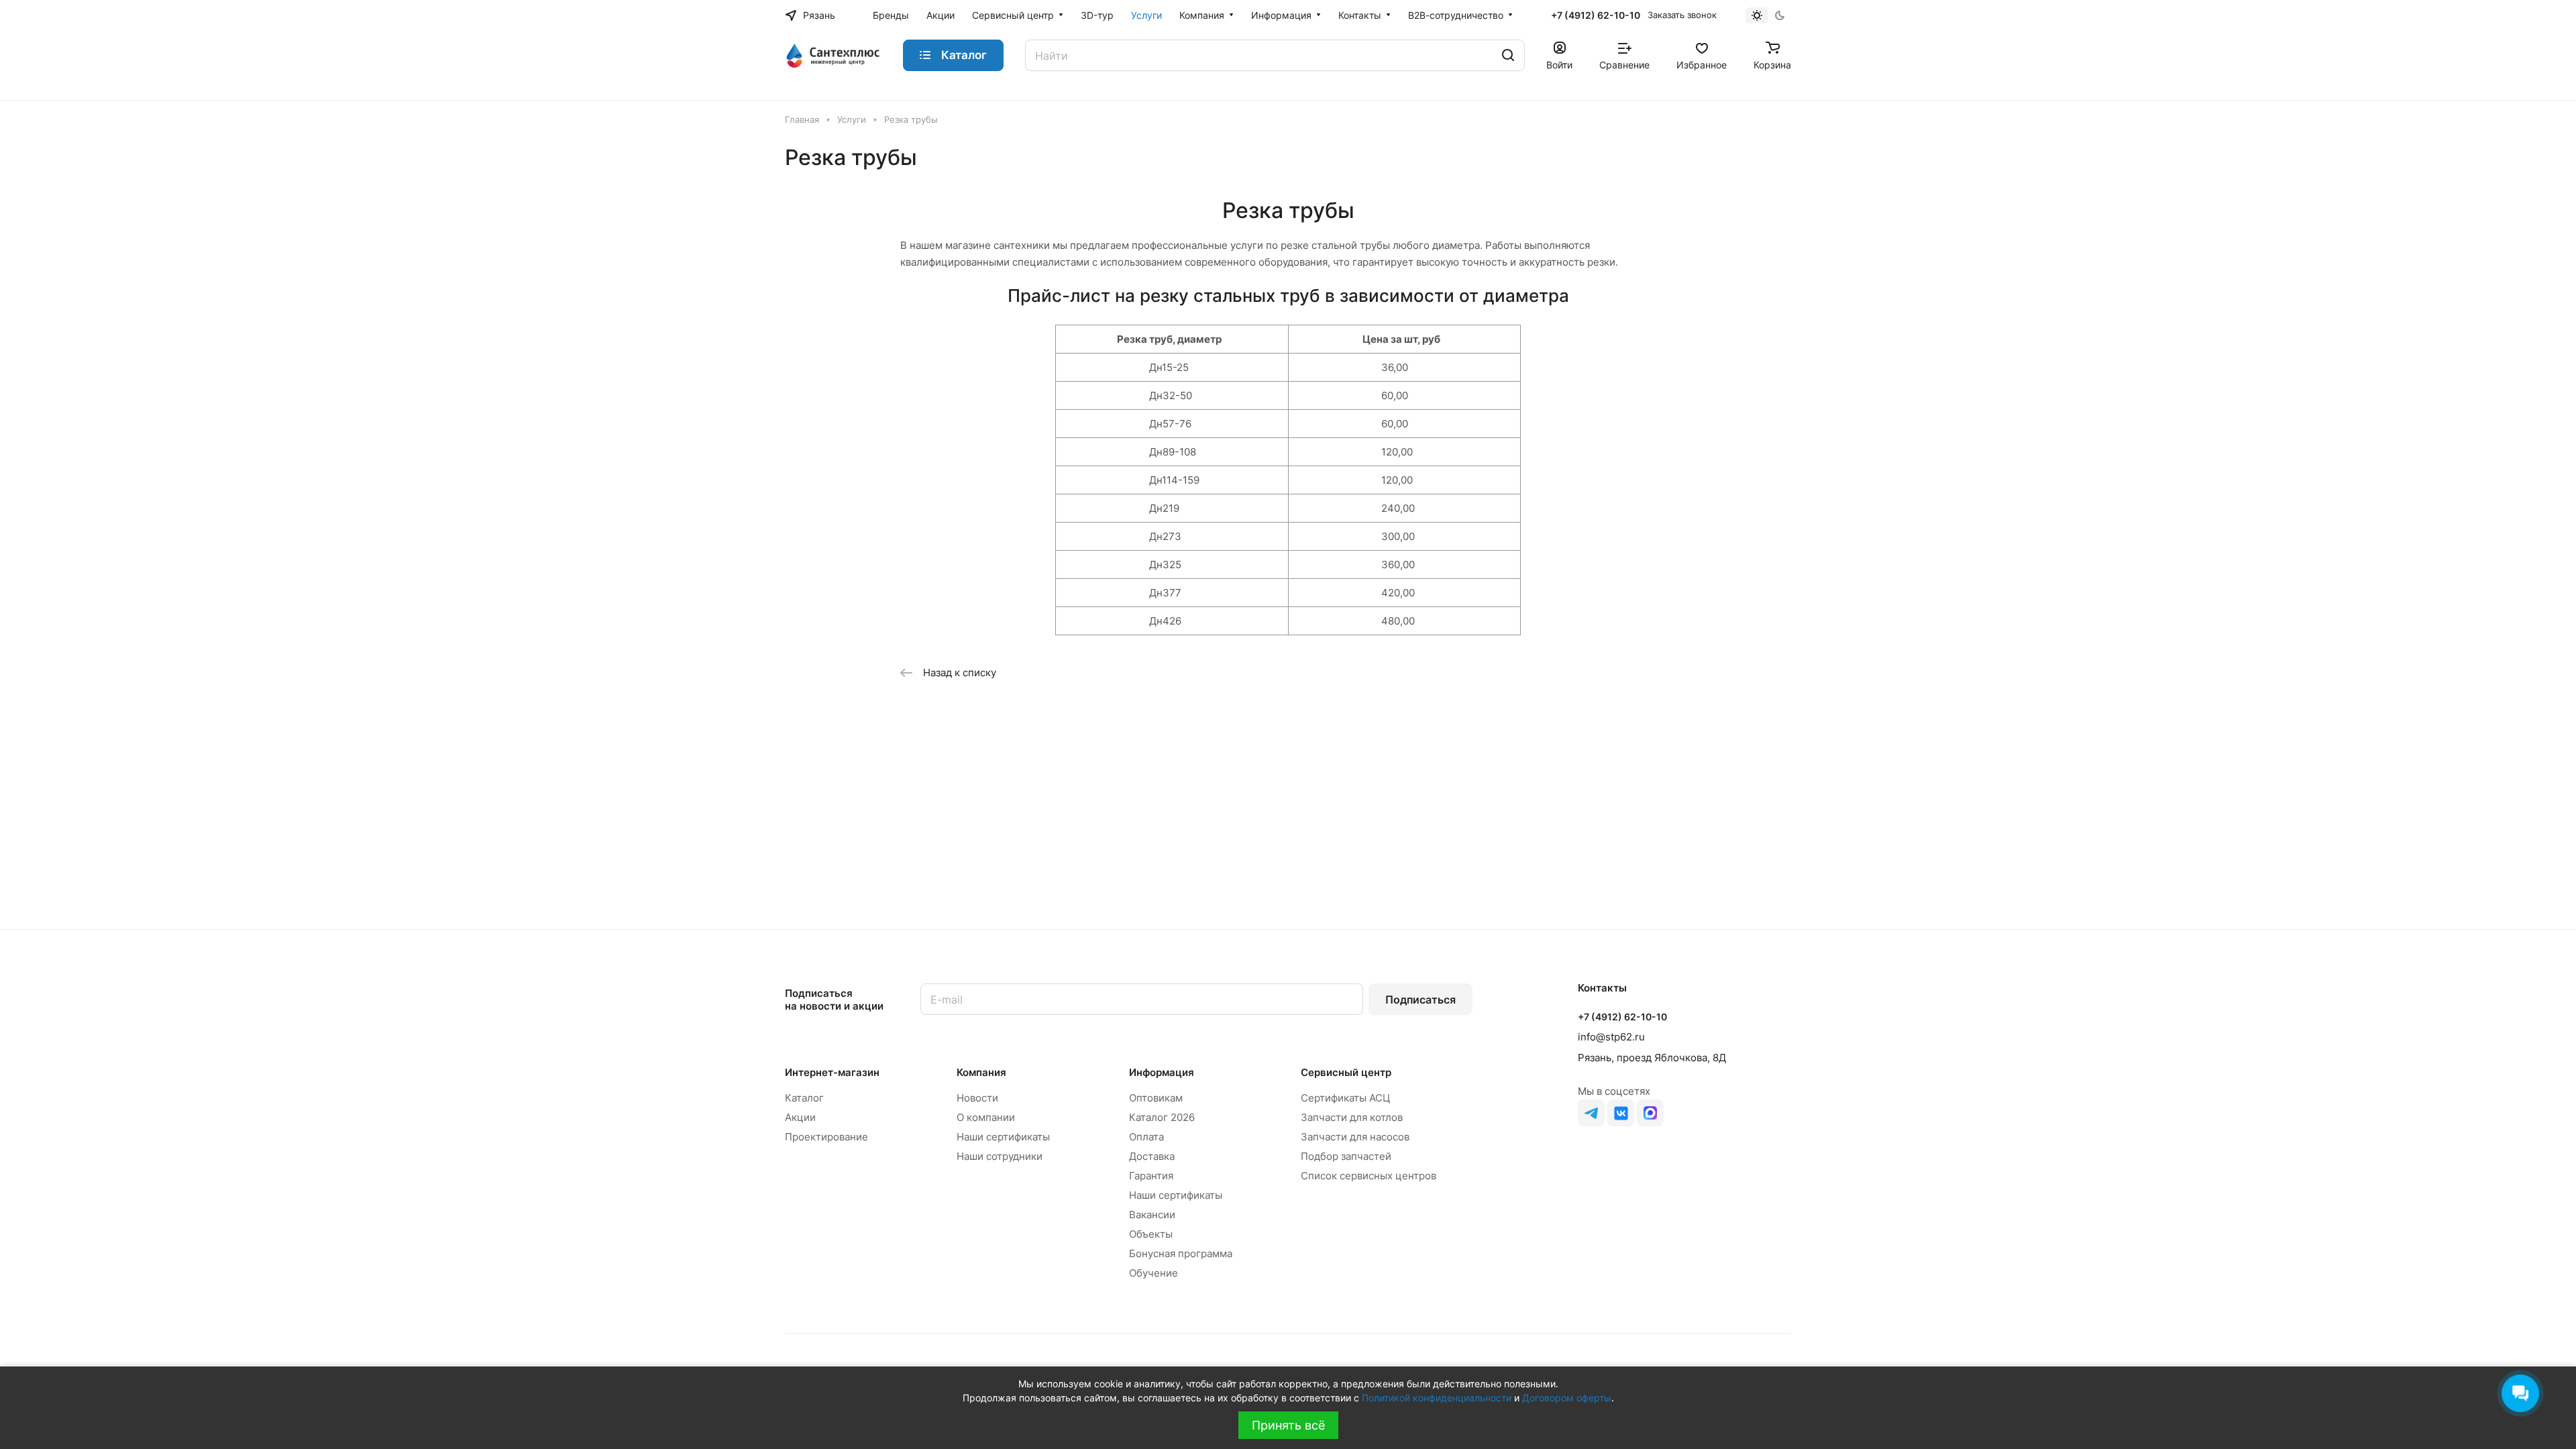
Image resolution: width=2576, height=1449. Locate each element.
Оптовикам (1156, 1098)
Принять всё (1288, 1425)
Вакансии (1152, 1215)
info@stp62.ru (1611, 1037)
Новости (977, 1098)
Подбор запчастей (1346, 1156)
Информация (1162, 1072)
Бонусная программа (1181, 1253)
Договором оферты (1567, 1398)
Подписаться (1420, 1000)
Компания (981, 1072)
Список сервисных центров (1368, 1176)
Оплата (1146, 1137)
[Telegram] (1591, 1113)
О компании (986, 1117)
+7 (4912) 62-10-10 (1596, 15)
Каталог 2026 (1162, 1117)
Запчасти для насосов (1355, 1137)
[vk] (1621, 1113)
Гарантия (1151, 1176)
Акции (800, 1117)
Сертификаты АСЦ (1345, 1098)
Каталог (804, 1098)
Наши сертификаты (1003, 1137)
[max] (1650, 1113)
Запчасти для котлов (1352, 1117)
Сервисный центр (1346, 1072)
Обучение (1153, 1273)
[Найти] (1508, 55)
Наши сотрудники (1000, 1156)
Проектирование (826, 1137)
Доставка (1152, 1156)
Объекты (1151, 1234)
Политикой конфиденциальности (1437, 1398)
